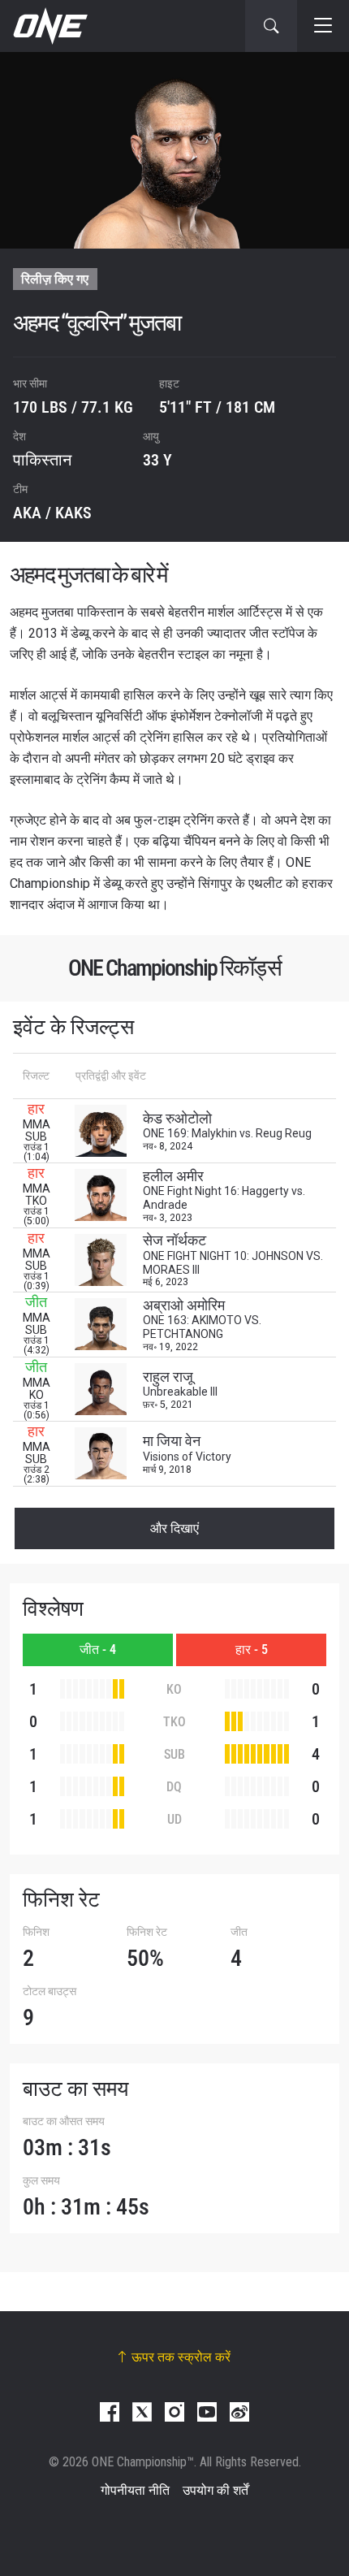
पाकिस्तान (42, 460)
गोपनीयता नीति (135, 2490)
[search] (271, 26)
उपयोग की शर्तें (215, 2490)
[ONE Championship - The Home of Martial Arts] (49, 26)
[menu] (323, 26)
